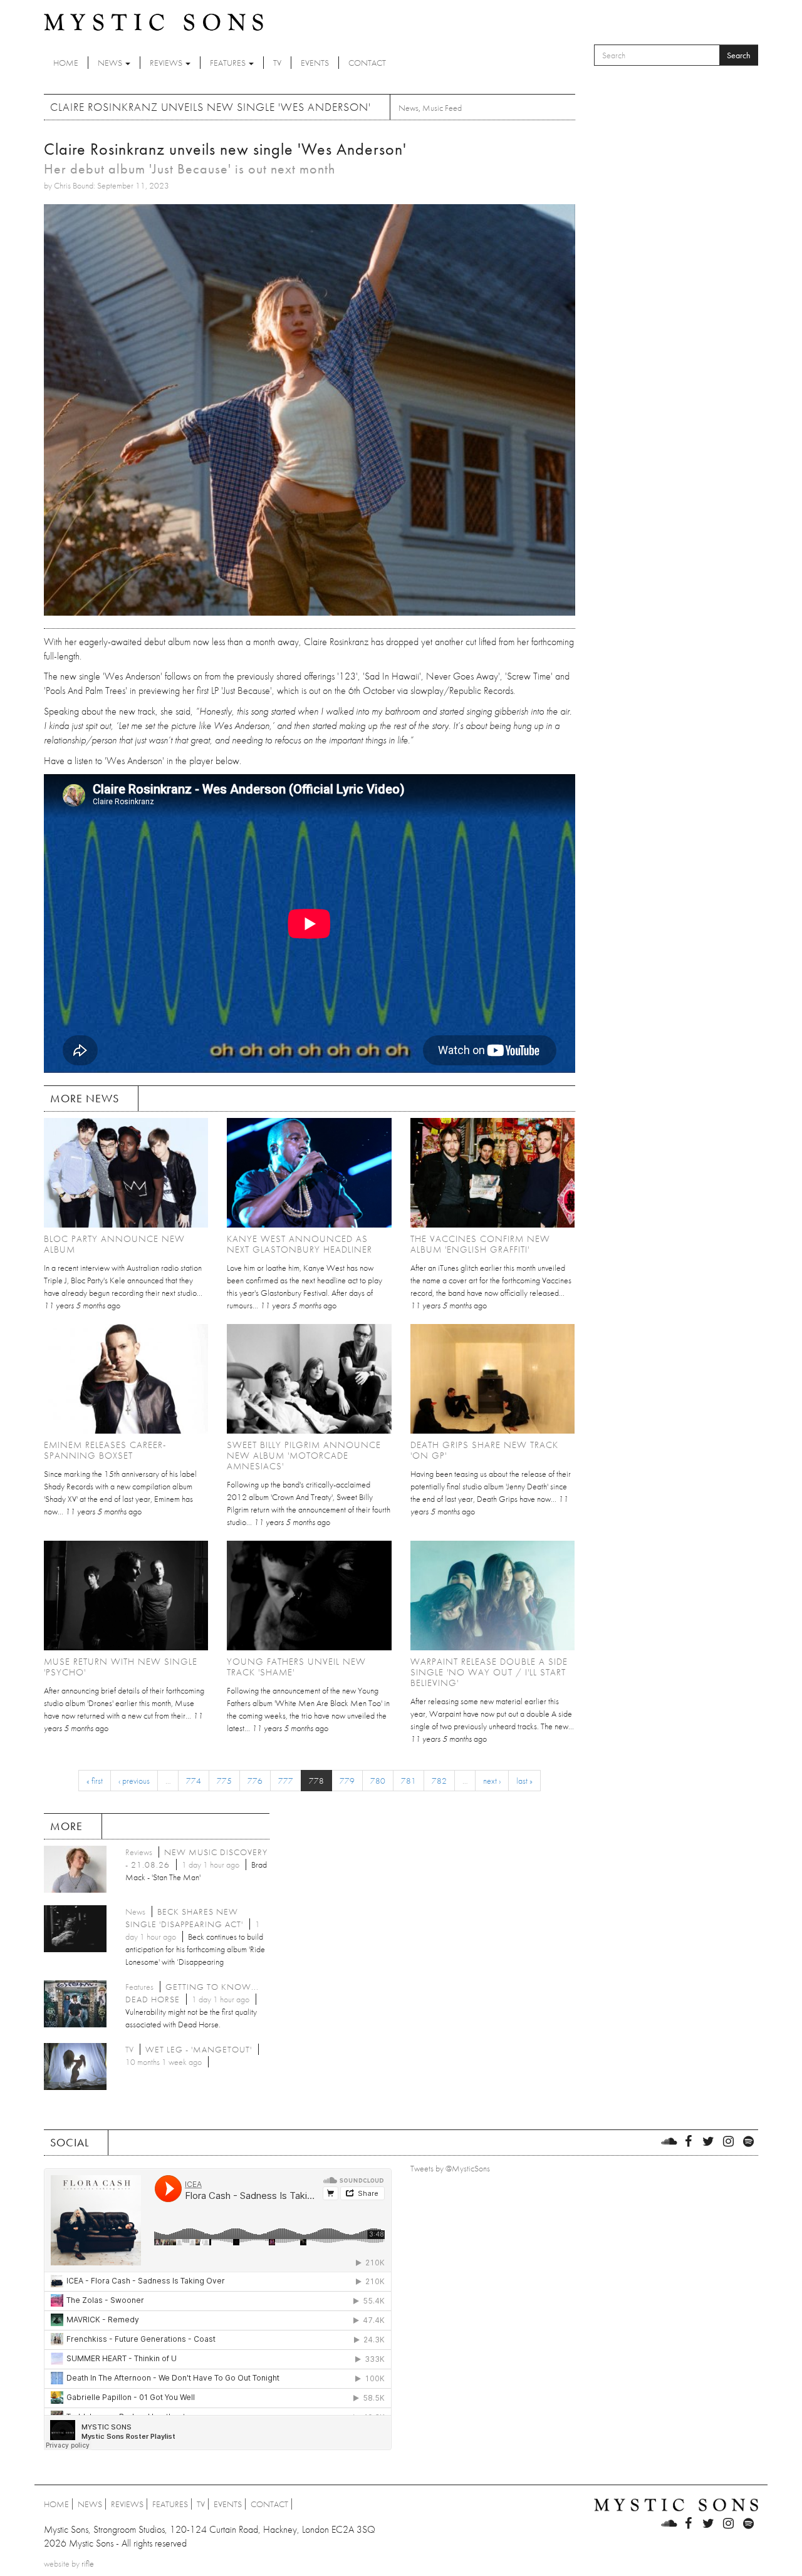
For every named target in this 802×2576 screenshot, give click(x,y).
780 (378, 1781)
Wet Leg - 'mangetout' (199, 2049)
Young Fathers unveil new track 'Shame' (296, 1667)
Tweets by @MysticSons (450, 2168)
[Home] (154, 21)
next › (492, 1781)
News (111, 63)
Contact (367, 63)
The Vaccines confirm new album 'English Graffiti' (480, 1244)
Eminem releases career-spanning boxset (105, 1450)
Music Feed (442, 108)
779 (347, 1781)
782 (439, 1781)
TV (277, 63)
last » (524, 1781)
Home (66, 63)
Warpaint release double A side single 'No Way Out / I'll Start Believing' (489, 1672)
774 (194, 1781)
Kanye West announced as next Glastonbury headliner (299, 1244)
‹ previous (134, 1781)
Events (315, 63)
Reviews (167, 63)
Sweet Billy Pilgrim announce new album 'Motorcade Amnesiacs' (304, 1456)
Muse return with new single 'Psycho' (121, 1667)
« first (95, 1781)
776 (255, 1781)
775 (224, 1781)
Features (229, 63)
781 (409, 1781)
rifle (88, 2563)
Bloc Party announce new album (114, 1244)
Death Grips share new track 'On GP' (484, 1450)
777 (286, 1781)
